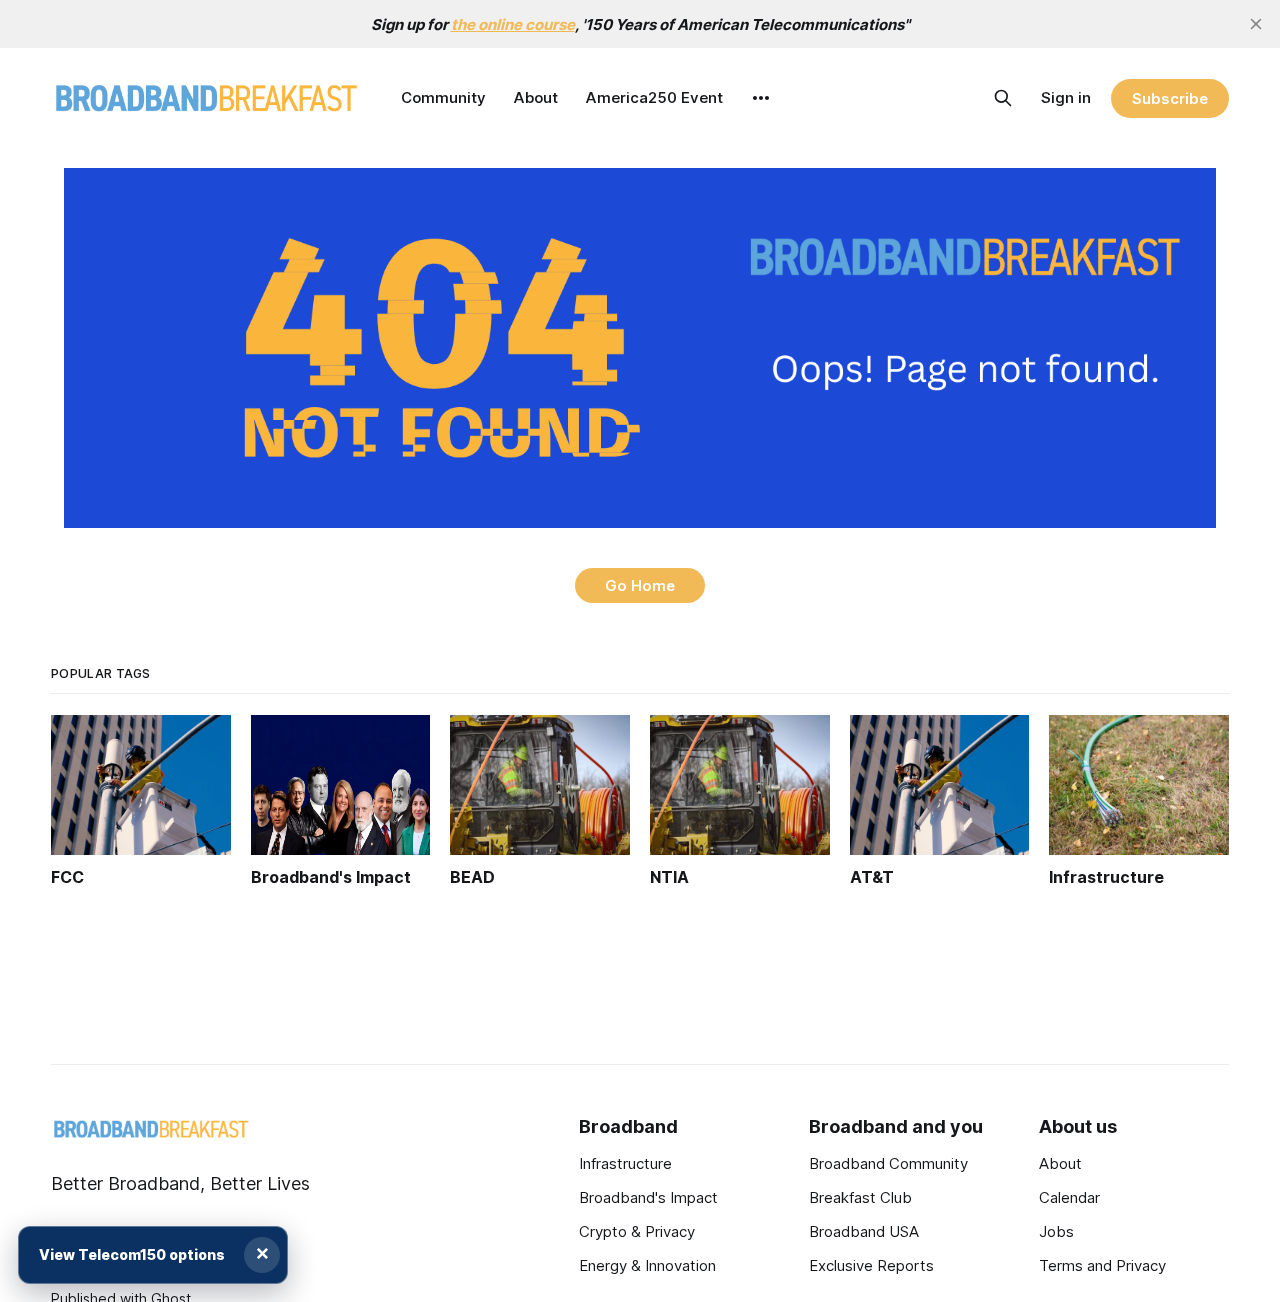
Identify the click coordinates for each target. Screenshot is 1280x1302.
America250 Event (654, 97)
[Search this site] (1003, 98)
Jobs (1056, 1231)
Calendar (1069, 1197)
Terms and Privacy (1102, 1265)
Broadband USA (864, 1231)
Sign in (1066, 97)
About (536, 97)
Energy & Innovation (647, 1265)
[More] (761, 98)
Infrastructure (625, 1163)
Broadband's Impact (648, 1197)
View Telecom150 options (132, 1254)
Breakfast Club (860, 1197)
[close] (1256, 24)
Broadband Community (888, 1163)
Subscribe (1169, 98)
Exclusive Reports (871, 1265)
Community (443, 97)
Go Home (640, 585)
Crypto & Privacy (637, 1231)
